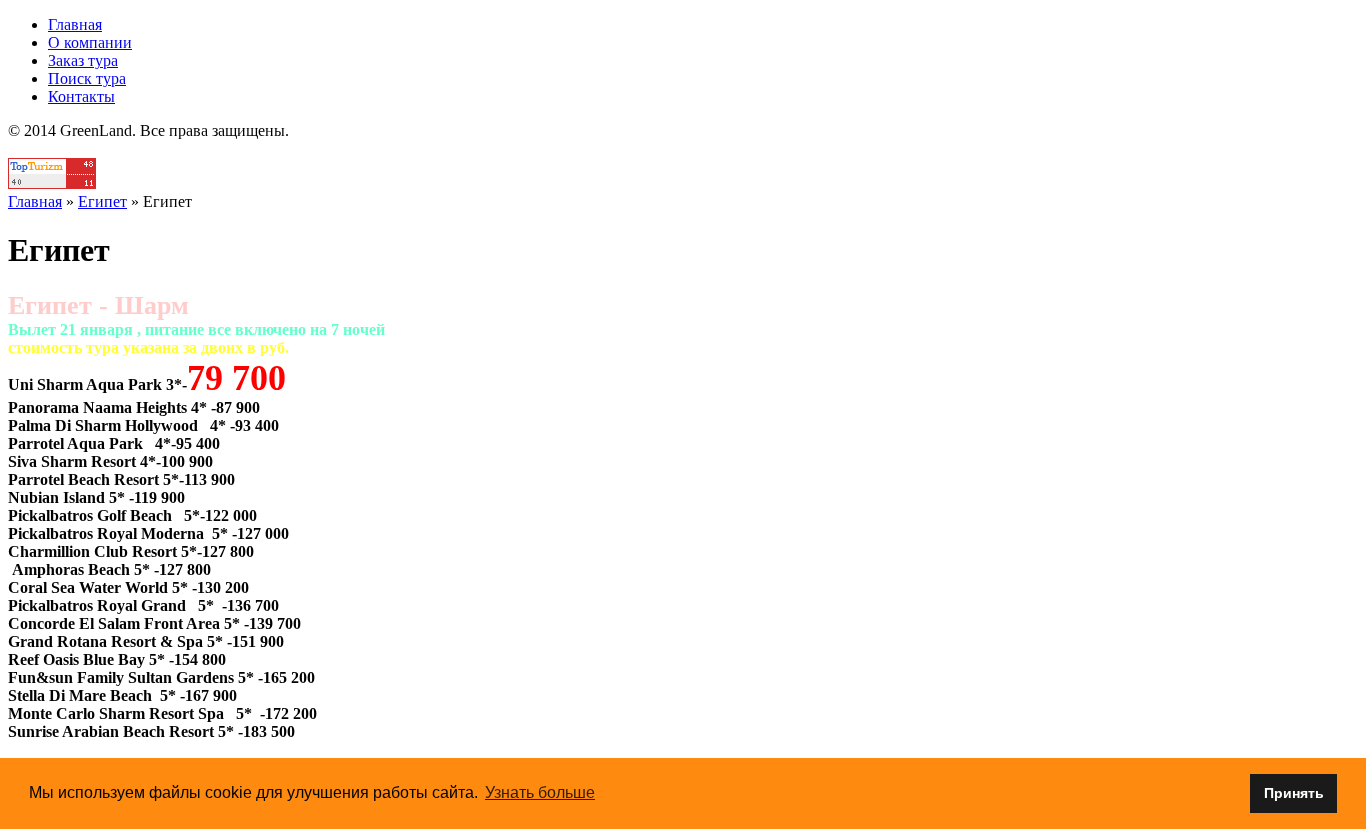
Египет (102, 201)
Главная (75, 24)
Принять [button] (1294, 793)
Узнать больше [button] (540, 792)
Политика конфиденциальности (683, 148)
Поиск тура (87, 78)
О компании (90, 42)
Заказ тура (83, 60)
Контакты (81, 96)
